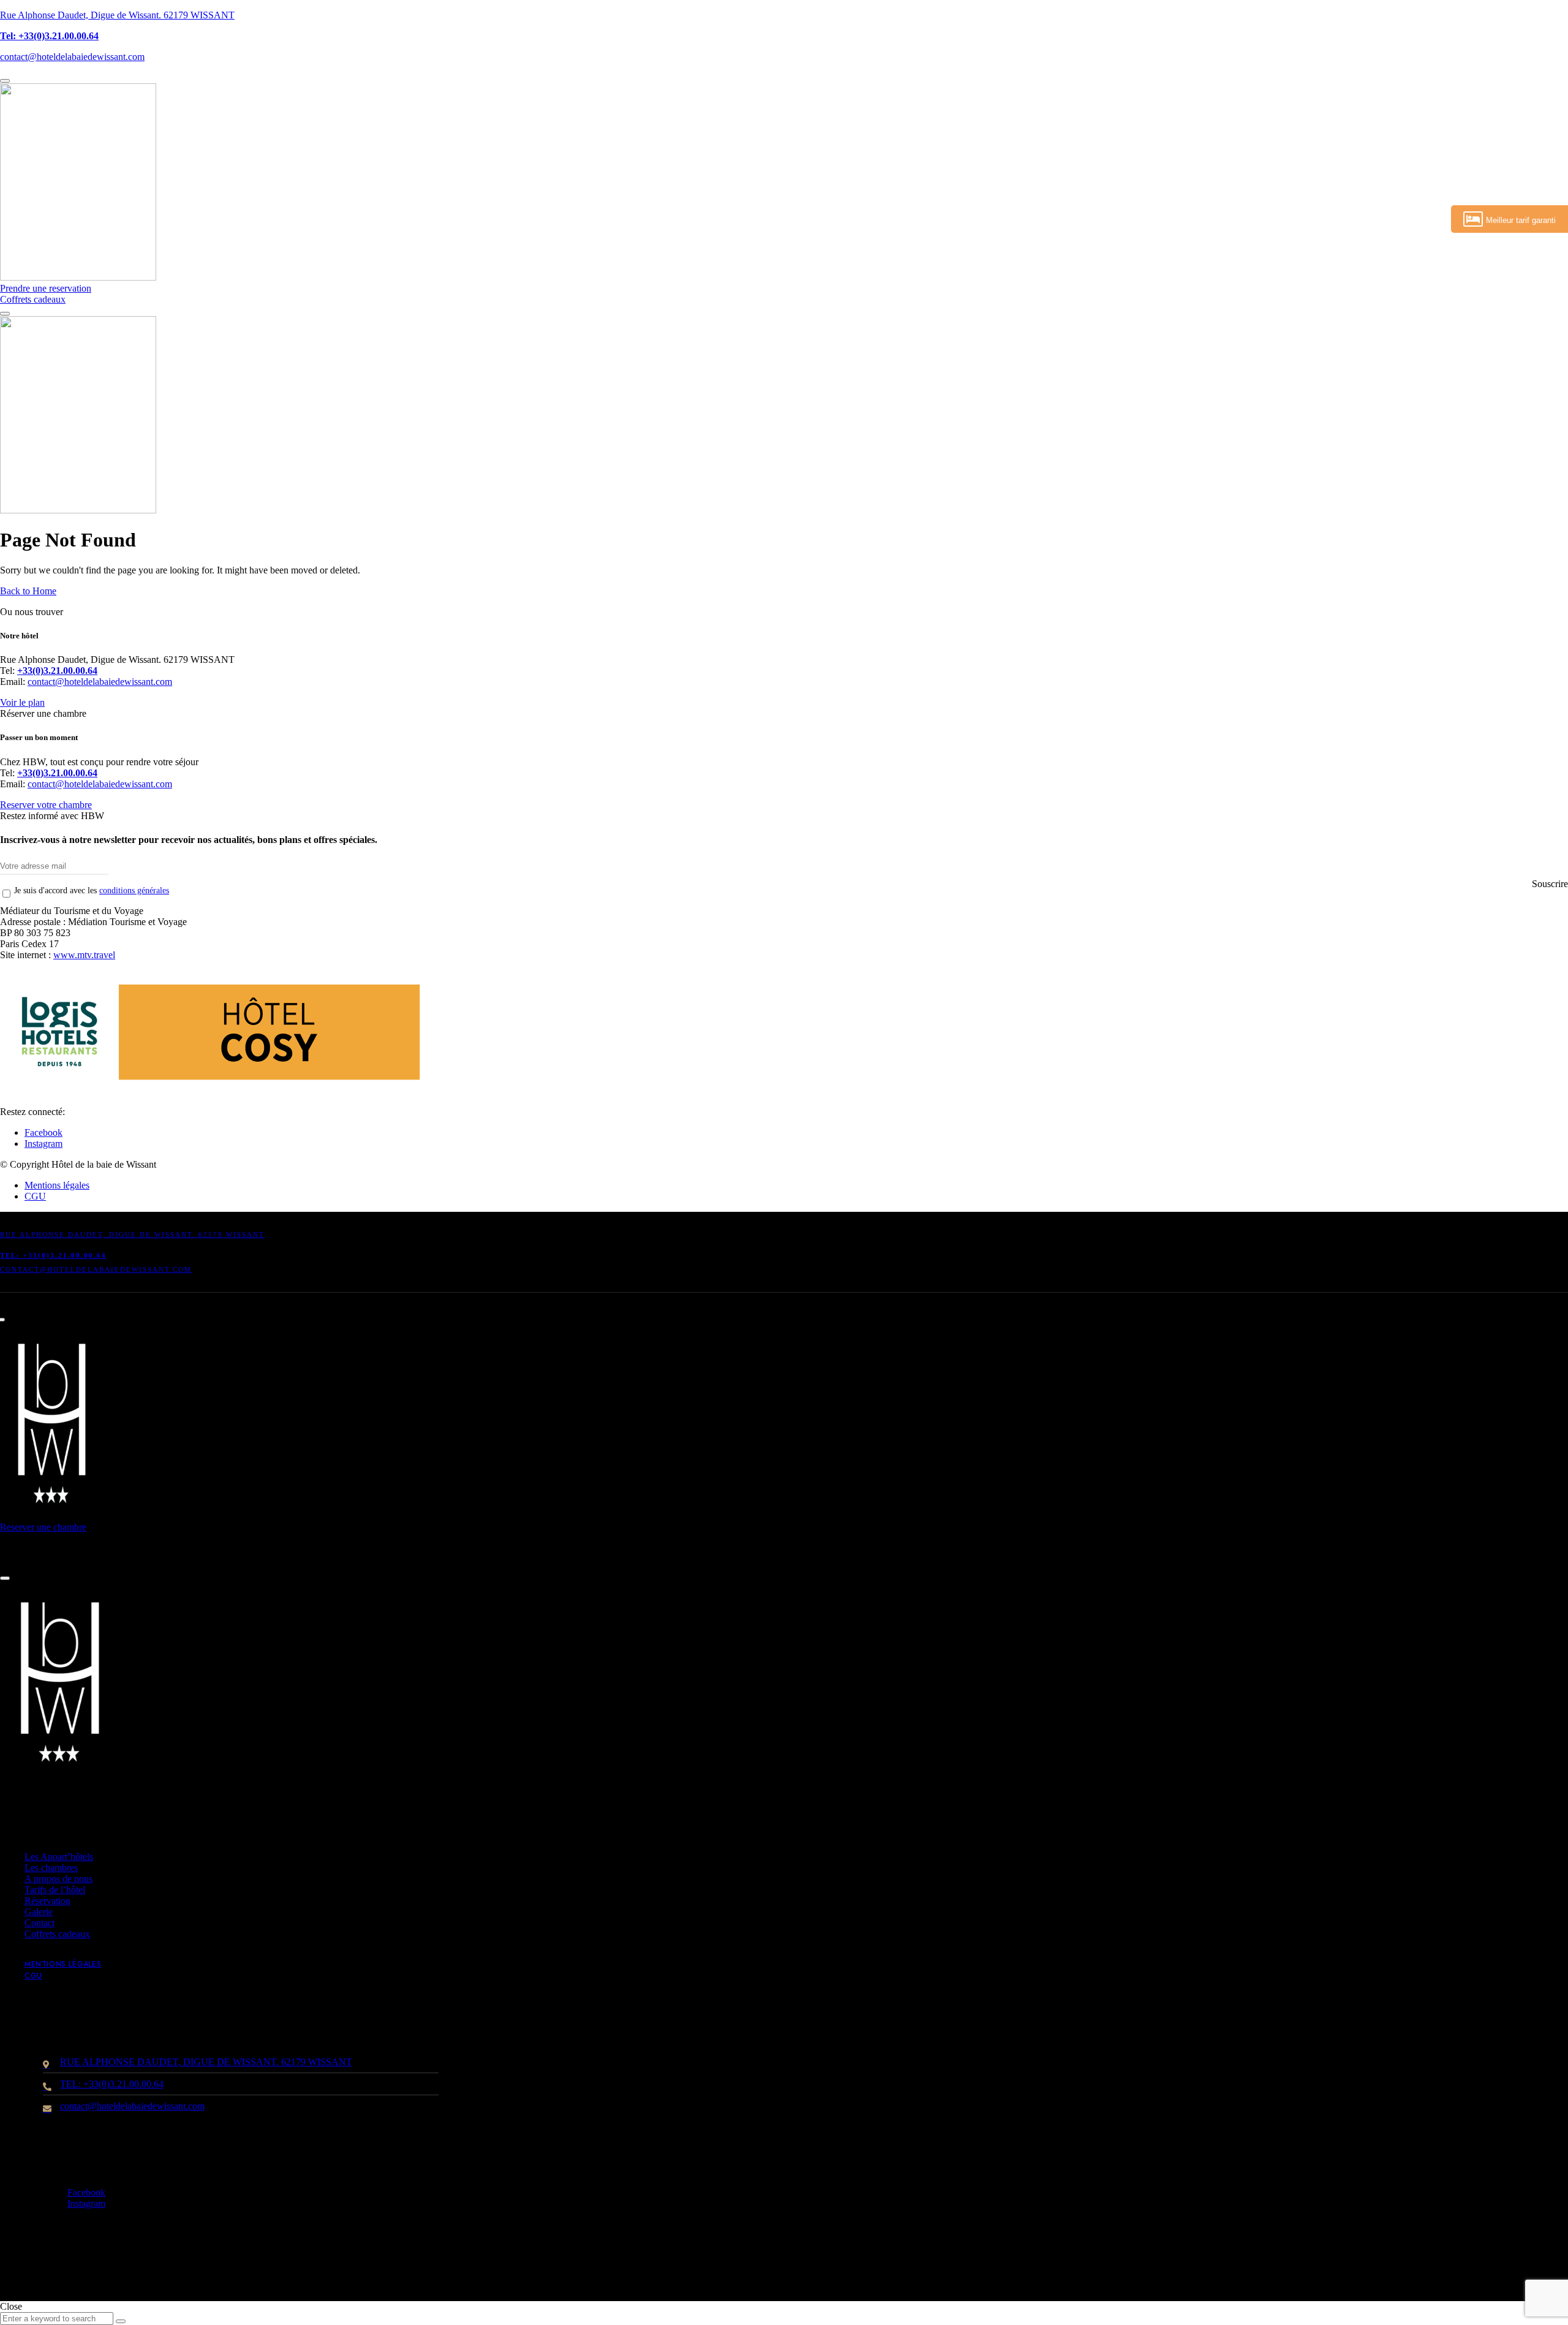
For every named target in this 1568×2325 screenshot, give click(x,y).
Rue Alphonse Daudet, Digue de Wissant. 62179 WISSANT (117, 15)
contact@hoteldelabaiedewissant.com (72, 57)
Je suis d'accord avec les (92, 890)
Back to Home (28, 591)
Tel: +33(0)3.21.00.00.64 (49, 36)
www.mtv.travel (84, 955)
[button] (46, 288)
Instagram (43, 1144)
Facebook (43, 1132)
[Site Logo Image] (78, 277)
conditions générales (134, 890)
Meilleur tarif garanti (1521, 220)
